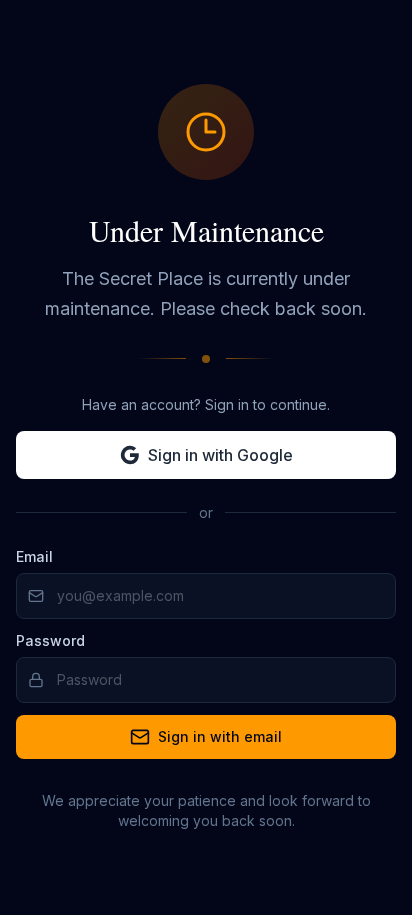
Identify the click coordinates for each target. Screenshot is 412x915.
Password (50, 640)
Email (34, 556)
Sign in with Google (220, 455)
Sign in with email (220, 736)
